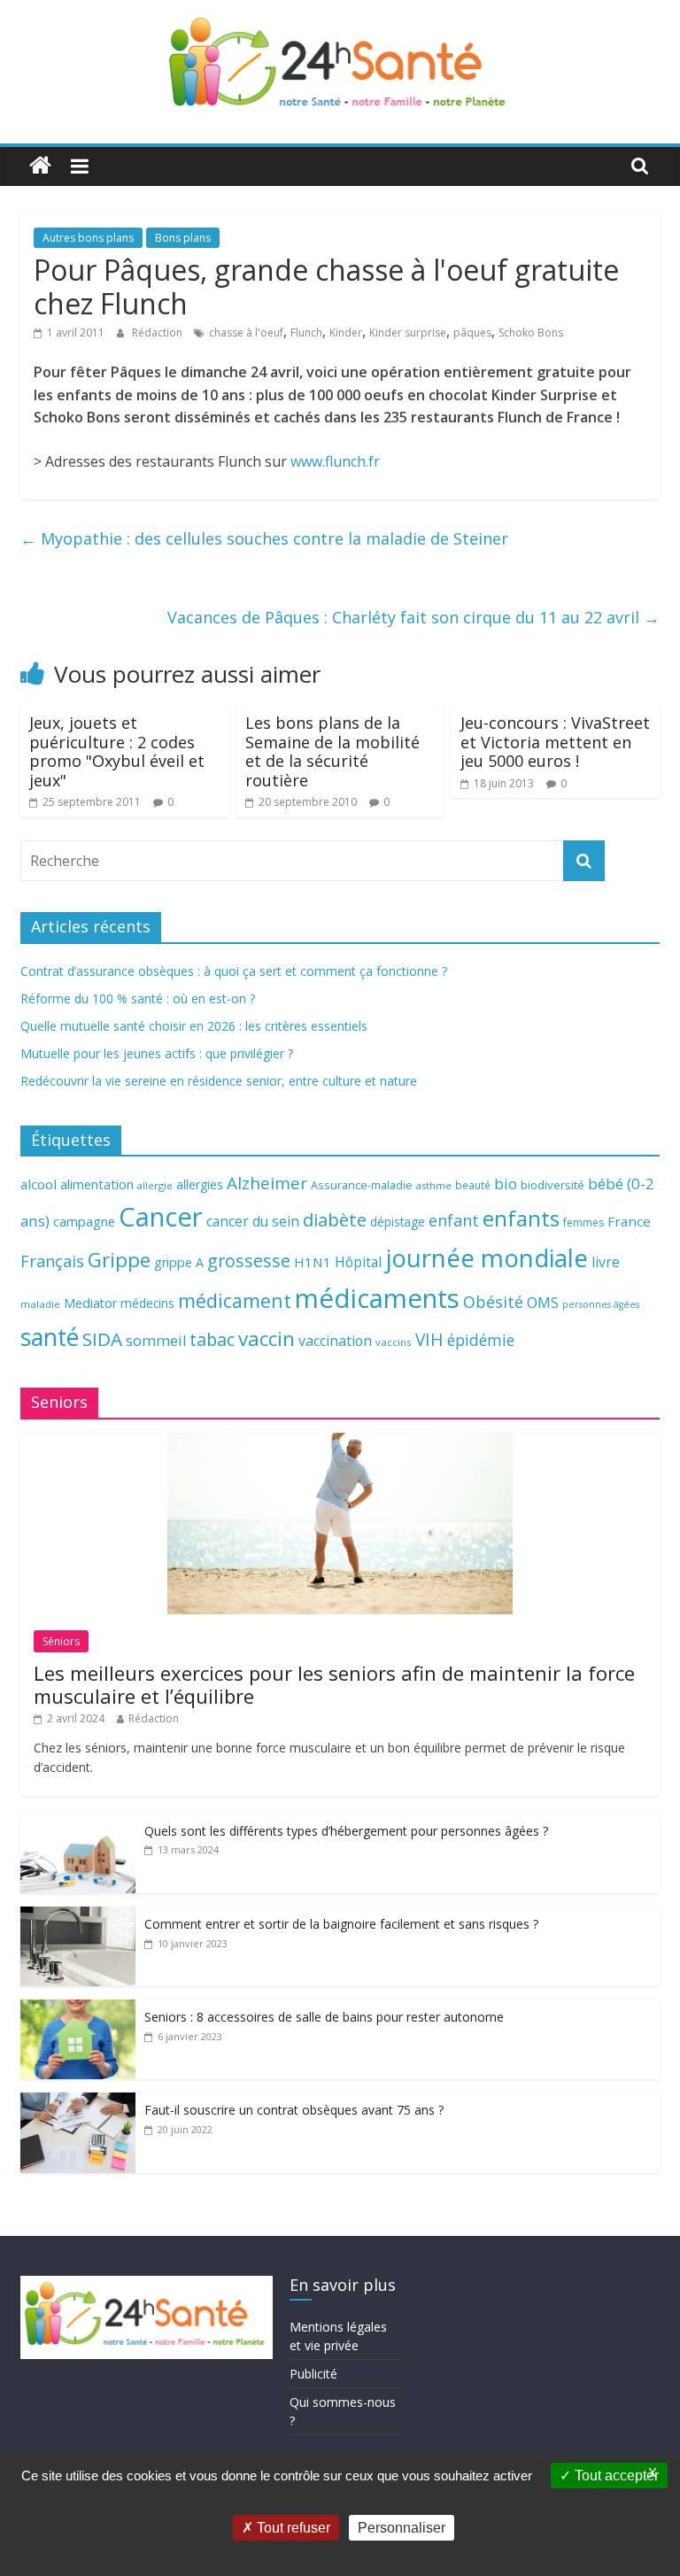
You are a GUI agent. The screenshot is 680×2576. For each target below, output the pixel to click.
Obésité (493, 1302)
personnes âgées (601, 1304)
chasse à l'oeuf (246, 333)
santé (50, 1337)
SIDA (102, 1339)
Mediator (90, 1303)
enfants (521, 1218)
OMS (543, 1302)
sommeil (156, 1340)
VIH (429, 1340)
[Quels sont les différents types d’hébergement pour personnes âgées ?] (78, 1823)
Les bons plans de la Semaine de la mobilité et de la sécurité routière (332, 751)
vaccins (394, 1342)
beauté (473, 1185)
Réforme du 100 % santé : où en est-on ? (138, 998)
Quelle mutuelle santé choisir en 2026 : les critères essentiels (194, 1026)
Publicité (313, 2374)
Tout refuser (292, 2528)
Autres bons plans (88, 238)
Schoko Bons (531, 333)
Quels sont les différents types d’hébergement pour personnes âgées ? (346, 1831)
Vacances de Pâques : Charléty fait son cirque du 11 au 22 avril (413, 617)
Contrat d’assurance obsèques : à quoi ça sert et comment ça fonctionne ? (234, 971)
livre (606, 1262)
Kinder (346, 333)
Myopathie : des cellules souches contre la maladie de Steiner (264, 538)
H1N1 (313, 1262)
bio (506, 1184)
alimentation (97, 1184)
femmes (583, 1222)
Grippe (119, 1260)
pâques (472, 333)
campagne (84, 1221)
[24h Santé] (40, 166)
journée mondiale (487, 1257)
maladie (40, 1304)
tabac (212, 1339)
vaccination (335, 1341)
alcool (39, 1184)
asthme (434, 1185)
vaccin (267, 1338)
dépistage (398, 1222)
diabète (335, 1219)
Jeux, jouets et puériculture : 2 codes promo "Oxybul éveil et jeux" (117, 751)
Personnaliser (402, 2528)
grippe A (179, 1262)
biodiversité (552, 1185)
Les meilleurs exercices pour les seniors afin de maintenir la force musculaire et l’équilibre (334, 1684)
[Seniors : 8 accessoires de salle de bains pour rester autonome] (78, 2009)
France (629, 1221)
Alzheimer (267, 1183)
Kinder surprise (408, 333)
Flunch (306, 333)
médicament (235, 1300)
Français (52, 1261)
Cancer (161, 1217)
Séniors (61, 1641)
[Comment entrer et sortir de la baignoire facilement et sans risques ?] (78, 1916)
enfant (454, 1220)
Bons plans (183, 238)
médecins (147, 1303)
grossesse (249, 1261)
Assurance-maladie (362, 1185)
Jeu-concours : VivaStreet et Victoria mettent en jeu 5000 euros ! (555, 742)
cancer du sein (253, 1221)
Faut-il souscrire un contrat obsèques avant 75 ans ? (294, 2110)
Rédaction (158, 333)
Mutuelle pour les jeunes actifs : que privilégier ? (157, 1053)
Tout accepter (615, 2475)
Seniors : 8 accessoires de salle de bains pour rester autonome (324, 2017)
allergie (155, 1185)
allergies (200, 1184)
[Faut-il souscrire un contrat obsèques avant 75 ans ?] (78, 2102)
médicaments (377, 1298)
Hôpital (358, 1262)
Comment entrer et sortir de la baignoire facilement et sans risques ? (341, 1924)
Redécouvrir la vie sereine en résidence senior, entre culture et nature (219, 1081)
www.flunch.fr (335, 461)
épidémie (481, 1340)
